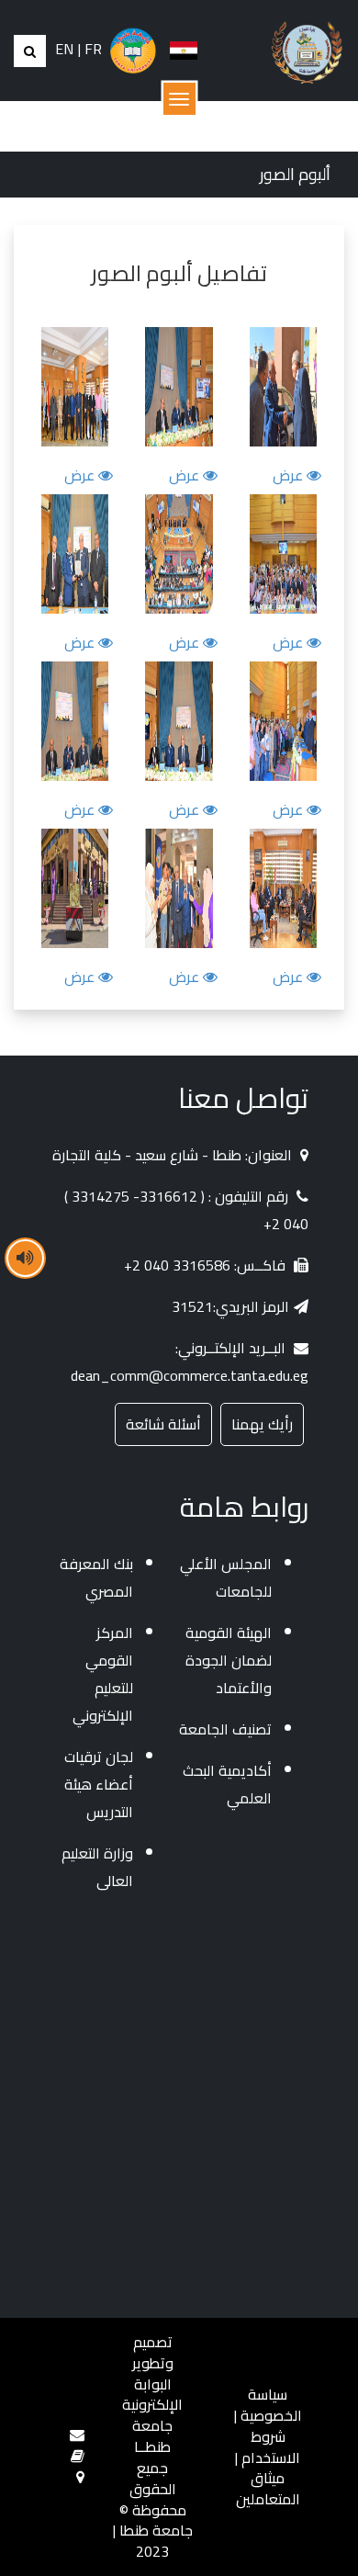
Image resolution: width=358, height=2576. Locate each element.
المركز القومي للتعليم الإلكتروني (103, 1674)
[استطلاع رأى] (78, 2456)
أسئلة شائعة (163, 1424)
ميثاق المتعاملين (268, 2488)
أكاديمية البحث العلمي (227, 1784)
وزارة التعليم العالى (97, 1867)
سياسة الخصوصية (271, 2405)
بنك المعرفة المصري (96, 1577)
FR (93, 49)
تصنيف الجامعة (225, 1729)
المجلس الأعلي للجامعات (226, 1577)
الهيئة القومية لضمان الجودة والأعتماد (229, 1660)
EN (64, 49)
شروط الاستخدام (271, 2447)
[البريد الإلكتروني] (77, 2435)
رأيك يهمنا (262, 1424)
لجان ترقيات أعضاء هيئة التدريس (99, 1784)
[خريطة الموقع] (80, 2477)
